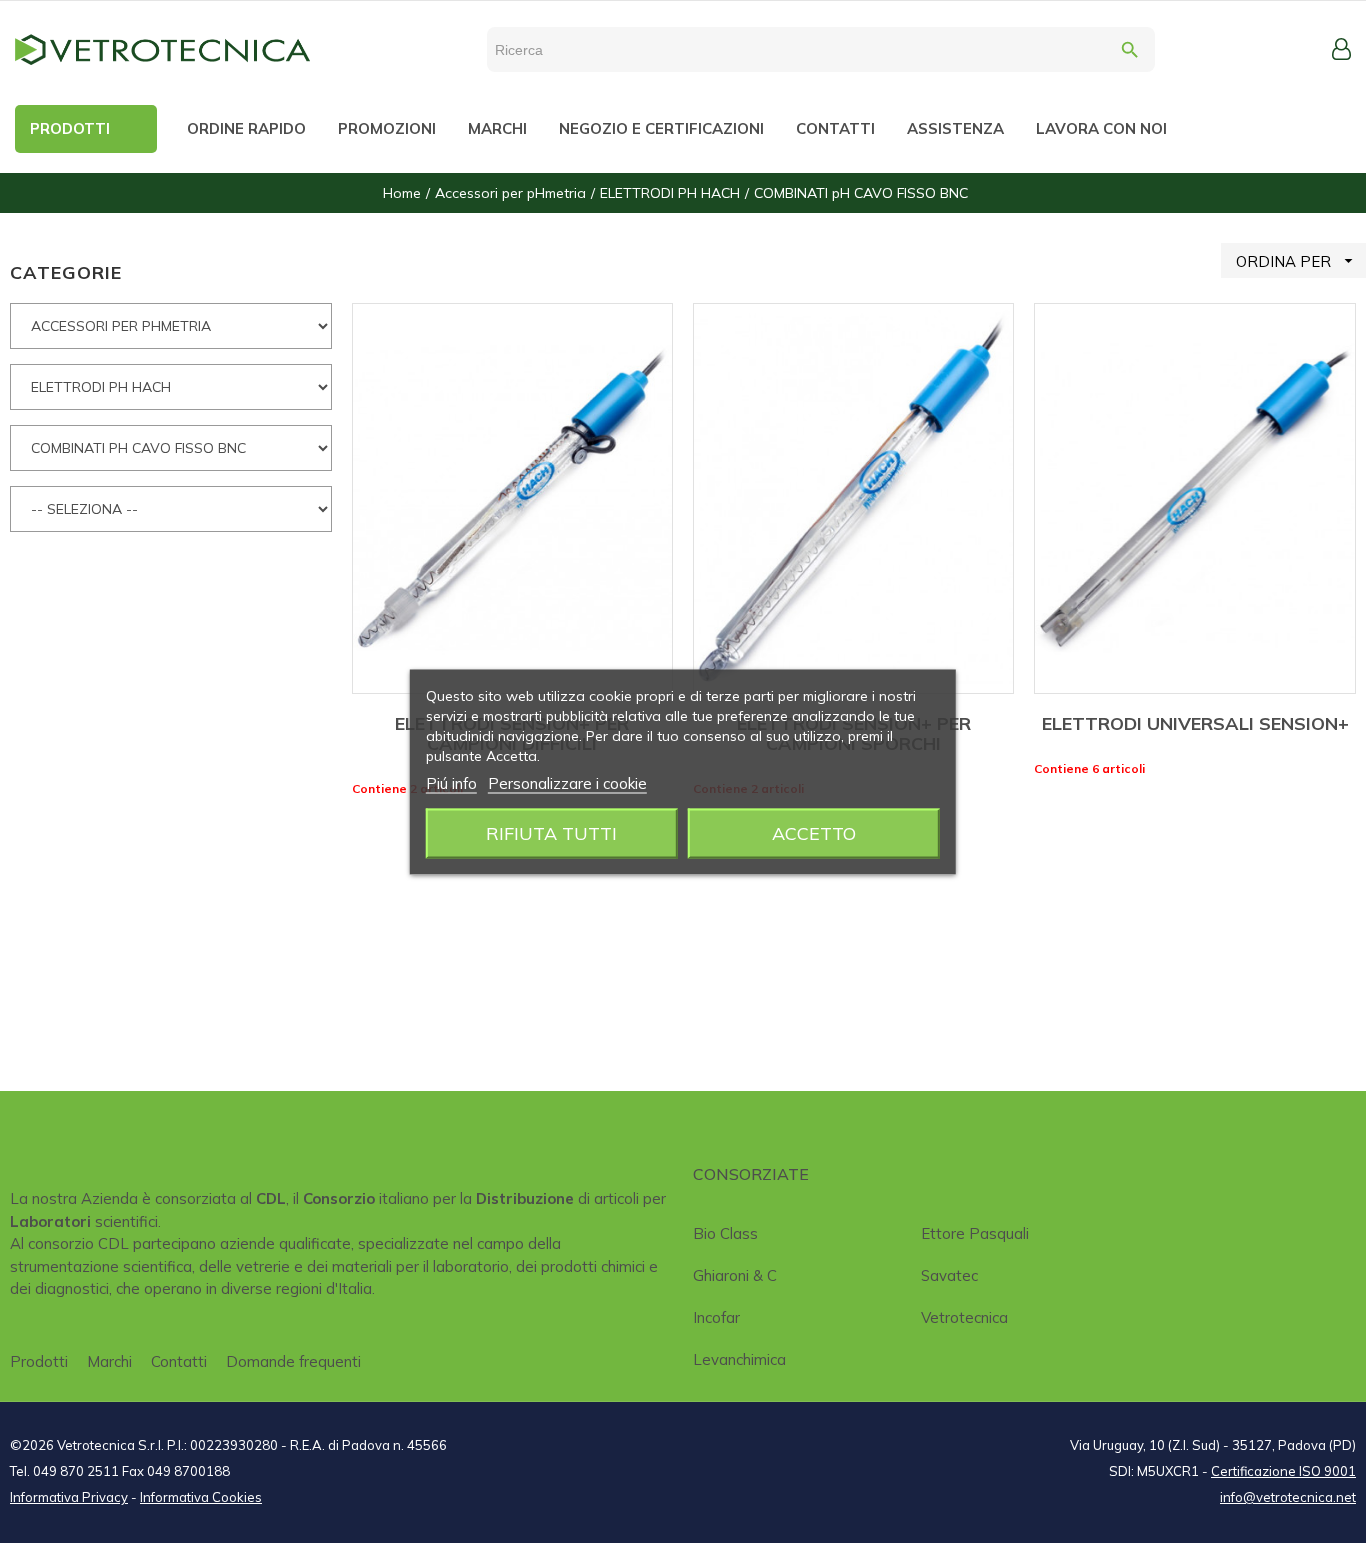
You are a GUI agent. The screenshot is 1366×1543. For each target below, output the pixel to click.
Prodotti (39, 1361)
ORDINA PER (1297, 261)
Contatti (179, 1361)
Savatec (949, 1275)
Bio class (725, 1233)
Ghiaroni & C (735, 1275)
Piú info (451, 782)
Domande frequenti (293, 1361)
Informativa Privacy (69, 1497)
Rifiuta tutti (551, 832)
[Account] (1341, 49)
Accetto (814, 832)
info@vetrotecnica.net (1288, 1497)
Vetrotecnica (964, 1317)
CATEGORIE (66, 272)
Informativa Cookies (201, 1497)
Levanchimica (739, 1359)
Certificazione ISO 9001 (1283, 1471)
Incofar (716, 1317)
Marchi (109, 1361)
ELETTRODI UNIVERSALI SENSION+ (1195, 723)
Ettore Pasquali (975, 1233)
